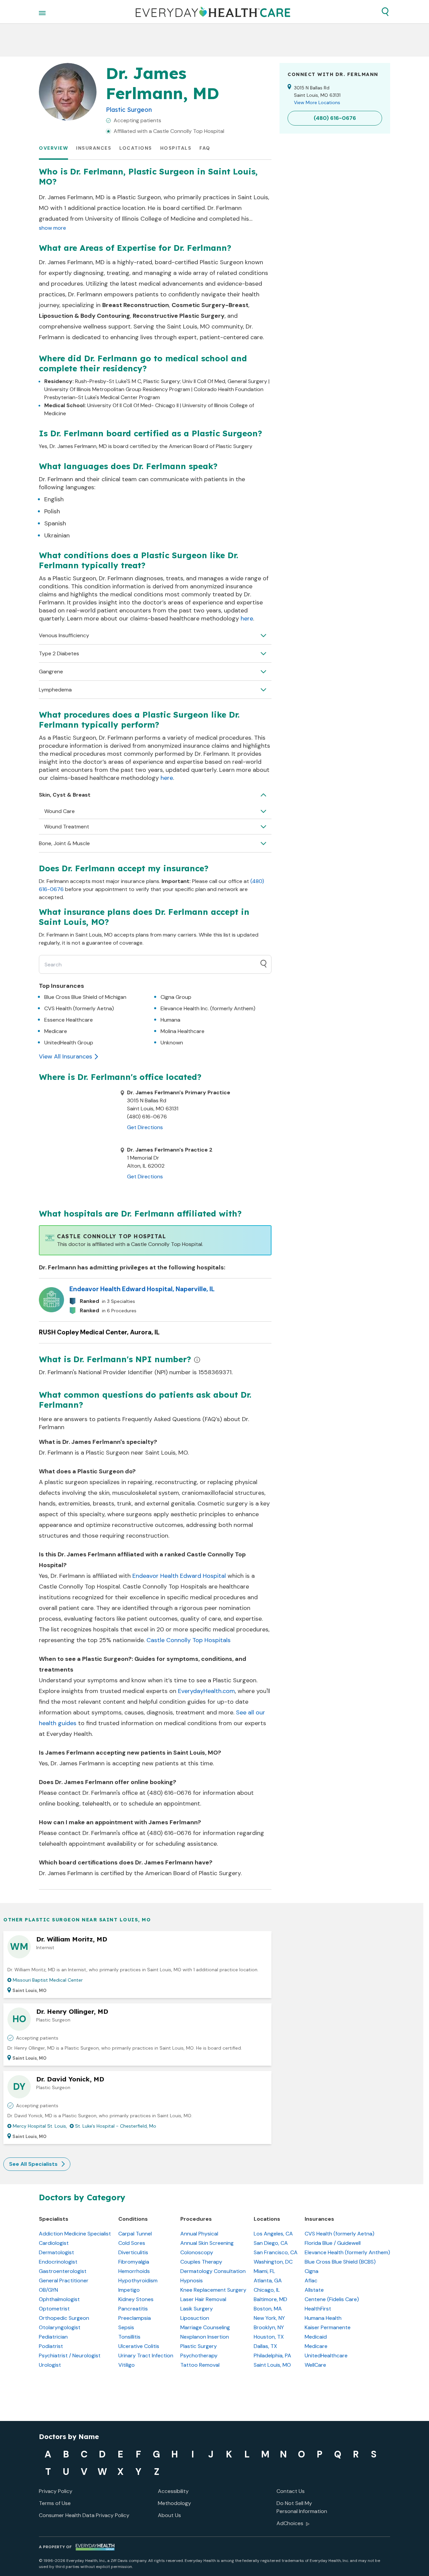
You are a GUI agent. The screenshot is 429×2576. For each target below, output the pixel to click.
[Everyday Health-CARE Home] (213, 12)
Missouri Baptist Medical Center (48, 1980)
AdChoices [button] (290, 2523)
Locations (136, 148)
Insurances (94, 148)
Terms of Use (55, 2503)
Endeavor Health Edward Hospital (179, 1576)
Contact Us (291, 2491)
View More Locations (317, 102)
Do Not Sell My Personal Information (302, 2507)
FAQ (205, 148)
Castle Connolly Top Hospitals (189, 1640)
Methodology (174, 2503)
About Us (169, 2515)
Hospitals (176, 148)
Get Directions (145, 1127)
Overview (53, 148)
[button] (385, 12)
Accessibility (173, 2491)
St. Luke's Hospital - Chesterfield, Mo (116, 2126)
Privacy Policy (56, 2491)
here (247, 618)
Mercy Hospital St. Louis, (40, 2126)
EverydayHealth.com (206, 1691)
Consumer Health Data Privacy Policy (84, 2515)
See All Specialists (33, 2164)
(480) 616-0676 (169, 1793)
